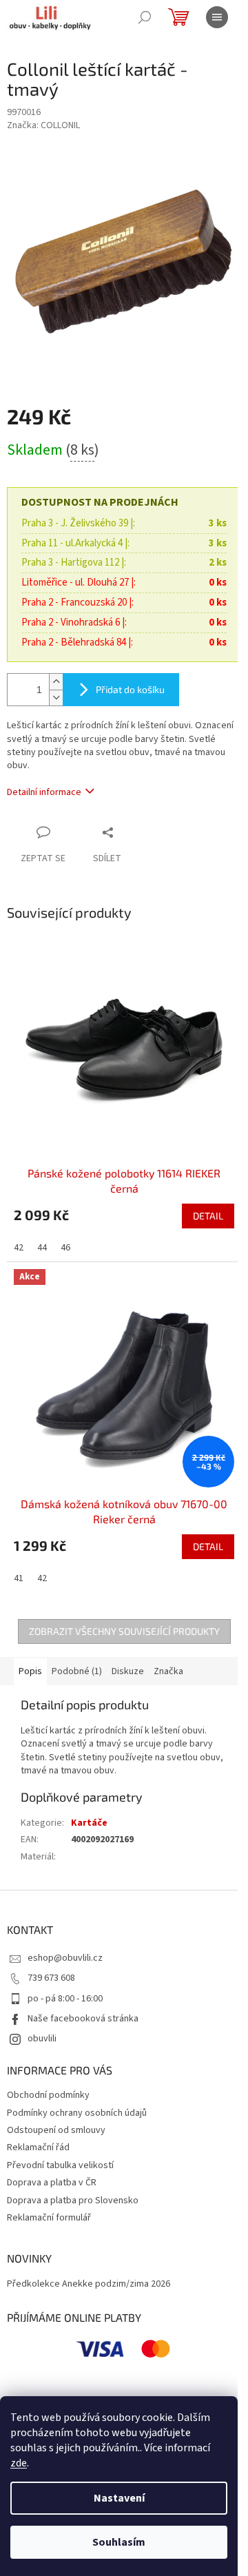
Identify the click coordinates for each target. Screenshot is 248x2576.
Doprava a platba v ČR (52, 2183)
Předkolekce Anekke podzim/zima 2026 (89, 2284)
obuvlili (42, 2039)
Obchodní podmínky (48, 2095)
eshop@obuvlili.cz (65, 1958)
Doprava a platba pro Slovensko (73, 2201)
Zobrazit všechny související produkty (124, 1631)
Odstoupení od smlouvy (56, 2130)
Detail (208, 1216)
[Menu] (217, 17)
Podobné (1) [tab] (77, 1671)
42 (19, 1248)
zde (19, 2463)
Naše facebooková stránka (83, 2019)
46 (65, 1248)
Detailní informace (44, 792)
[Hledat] (145, 17)
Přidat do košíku (130, 689)
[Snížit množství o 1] (56, 698)
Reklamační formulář (49, 2218)
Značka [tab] (168, 1671)
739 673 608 (51, 1978)
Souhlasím (119, 2542)
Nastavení (119, 2498)
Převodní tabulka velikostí (60, 2165)
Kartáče (89, 1823)
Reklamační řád (38, 2147)
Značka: (43, 125)
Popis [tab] (30, 1671)
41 (19, 1578)
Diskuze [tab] (128, 1671)
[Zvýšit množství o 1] (56, 682)
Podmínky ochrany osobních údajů (77, 2113)
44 (42, 1248)
